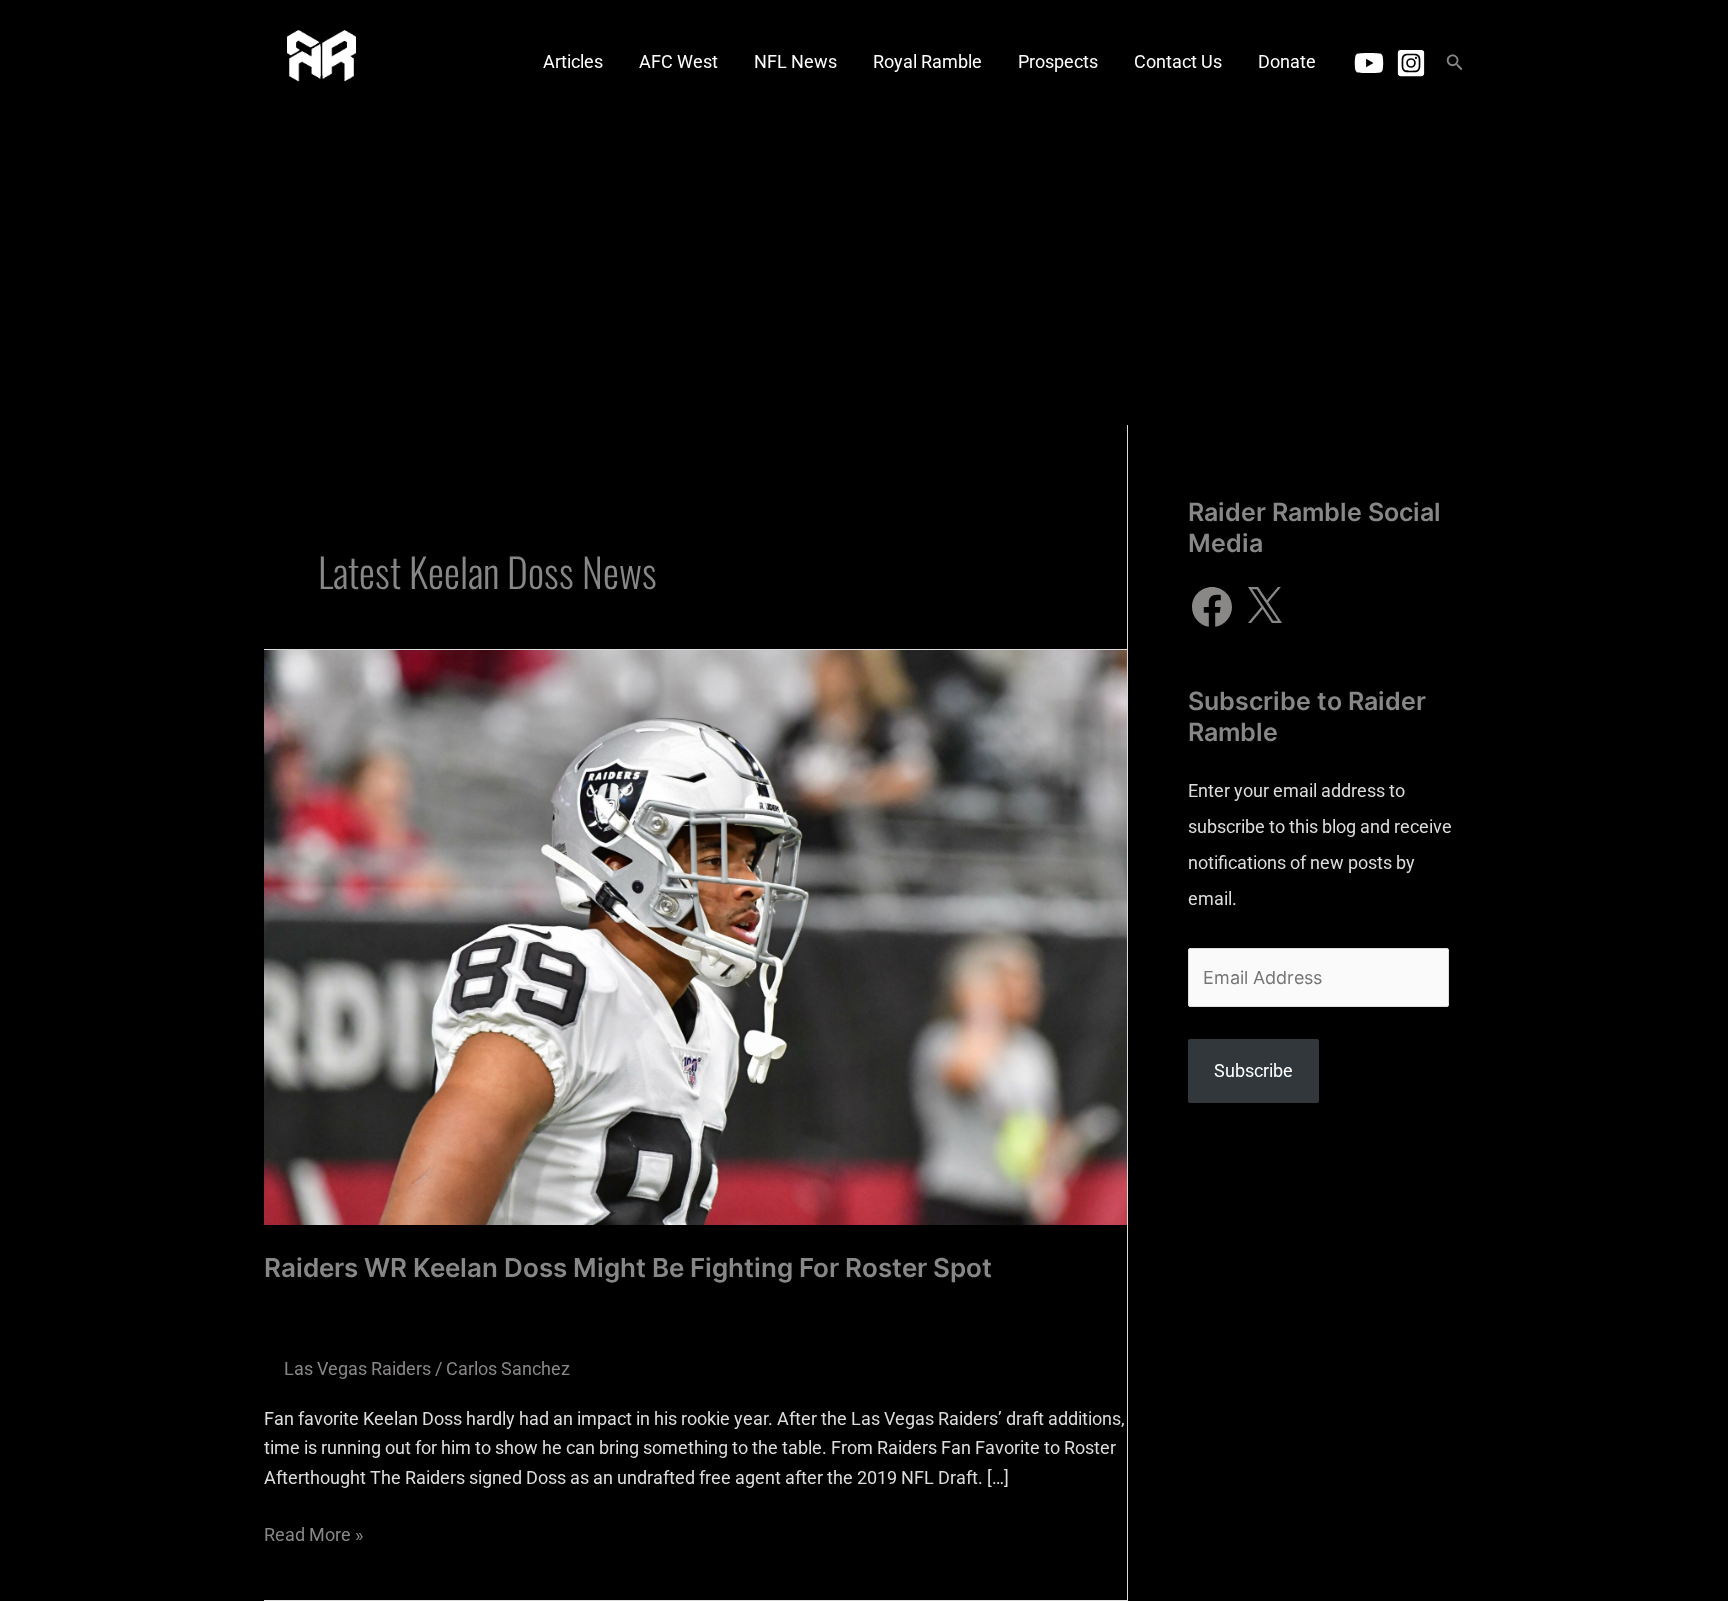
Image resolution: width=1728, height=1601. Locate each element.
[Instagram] (1411, 63)
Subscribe (1253, 1070)
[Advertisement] (864, 275)
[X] (1264, 607)
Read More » (313, 1532)
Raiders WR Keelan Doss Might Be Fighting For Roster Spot (628, 1267)
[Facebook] (1212, 607)
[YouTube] (1369, 63)
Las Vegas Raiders (357, 1368)
